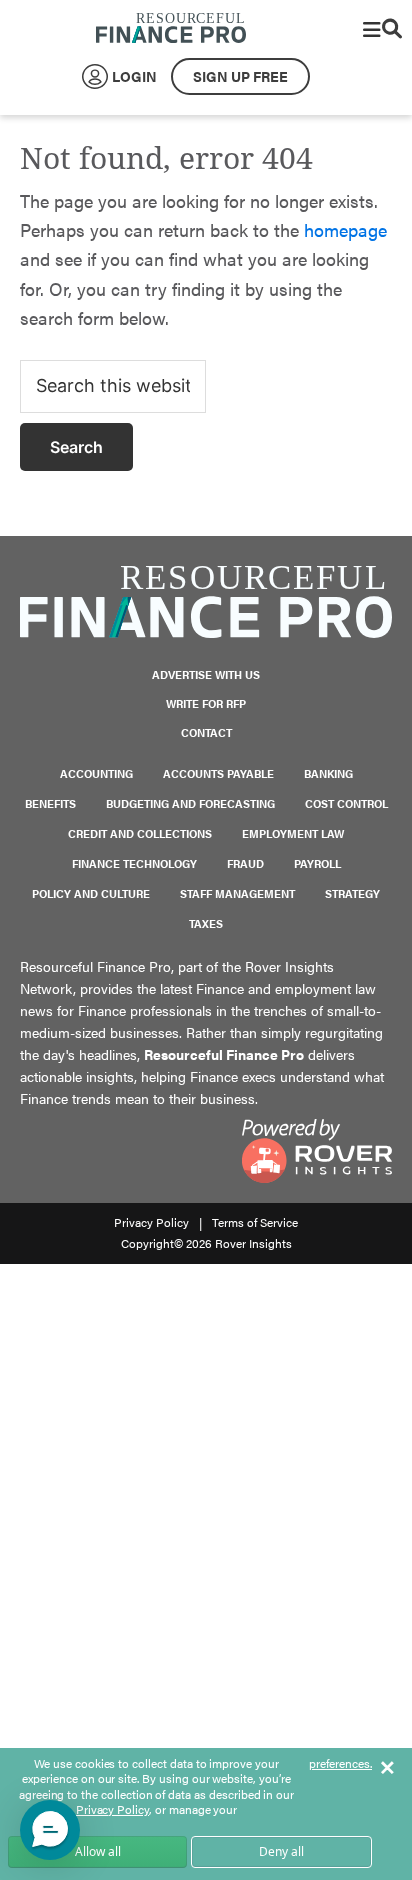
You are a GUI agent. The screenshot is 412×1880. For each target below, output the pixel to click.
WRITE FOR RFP (206, 703)
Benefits (50, 803)
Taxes (206, 923)
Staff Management (237, 893)
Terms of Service (255, 1222)
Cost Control (346, 803)
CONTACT (206, 732)
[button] (50, 1830)
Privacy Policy (151, 1222)
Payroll (317, 863)
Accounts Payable (218, 773)
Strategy (352, 893)
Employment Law (293, 833)
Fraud (245, 863)
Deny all (281, 1851)
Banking (328, 773)
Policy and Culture (91, 893)
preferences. (340, 1764)
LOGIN (134, 76)
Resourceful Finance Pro (171, 29)
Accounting (96, 773)
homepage (345, 229)
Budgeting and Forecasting (190, 803)
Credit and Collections (140, 833)
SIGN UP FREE (240, 76)
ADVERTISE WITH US (206, 674)
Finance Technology (134, 863)
